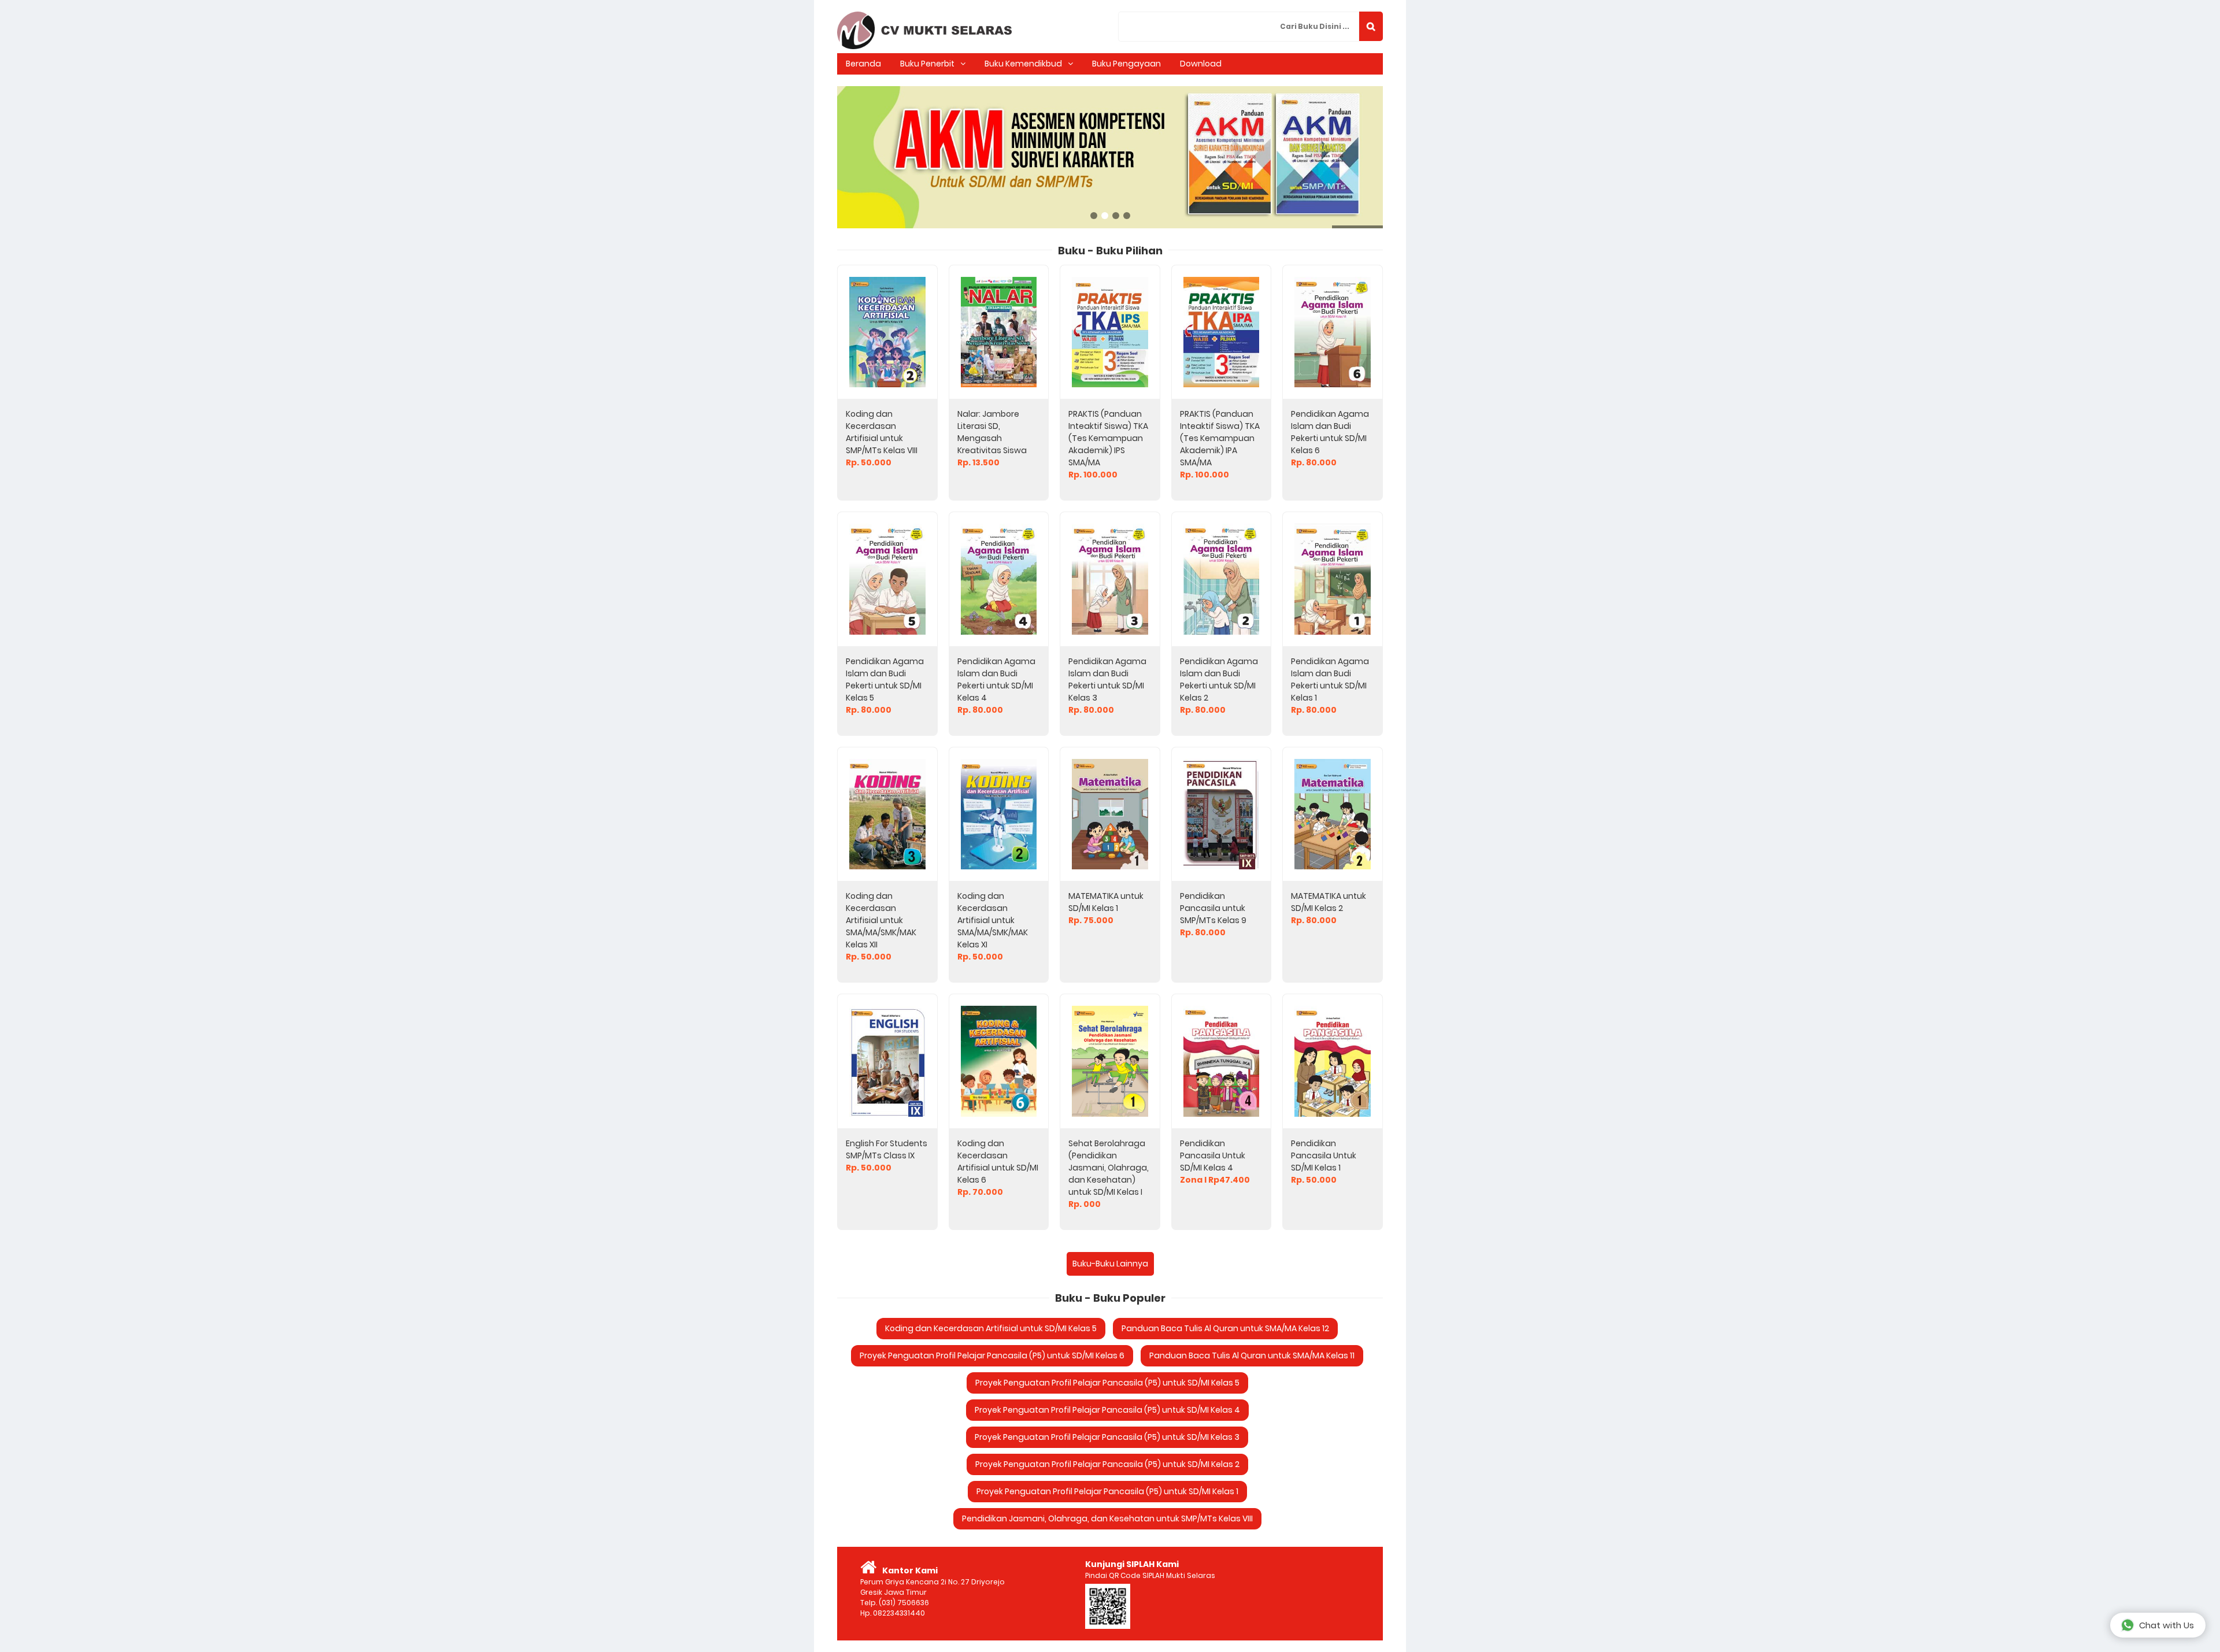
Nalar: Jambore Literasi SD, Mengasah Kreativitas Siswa (992, 432)
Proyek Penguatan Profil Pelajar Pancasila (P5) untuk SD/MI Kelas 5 (1107, 1383)
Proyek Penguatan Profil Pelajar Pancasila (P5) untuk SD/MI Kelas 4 (1107, 1410)
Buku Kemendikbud (1023, 64)
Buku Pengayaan (1126, 64)
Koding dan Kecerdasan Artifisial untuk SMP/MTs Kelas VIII (882, 432)
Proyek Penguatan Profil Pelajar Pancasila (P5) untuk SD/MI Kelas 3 (1107, 1437)
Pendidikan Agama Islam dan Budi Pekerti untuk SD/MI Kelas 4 (996, 679)
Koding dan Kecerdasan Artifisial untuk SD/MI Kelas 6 (998, 1162)
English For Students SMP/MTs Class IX (887, 1149)
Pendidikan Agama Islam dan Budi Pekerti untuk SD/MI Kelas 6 (1330, 432)
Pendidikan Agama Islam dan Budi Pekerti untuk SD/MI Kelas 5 (885, 679)
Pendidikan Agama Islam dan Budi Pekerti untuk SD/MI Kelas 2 (1219, 679)
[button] (1371, 26)
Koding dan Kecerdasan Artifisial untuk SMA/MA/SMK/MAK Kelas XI (993, 920)
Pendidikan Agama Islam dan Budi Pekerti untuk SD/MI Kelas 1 (1330, 679)
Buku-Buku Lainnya (1110, 1264)
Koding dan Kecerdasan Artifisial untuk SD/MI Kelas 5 (991, 1328)
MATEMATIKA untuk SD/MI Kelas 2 (1329, 902)
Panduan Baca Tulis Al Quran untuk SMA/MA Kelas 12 (1225, 1328)
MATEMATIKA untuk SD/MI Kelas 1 (1106, 902)
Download (1201, 64)
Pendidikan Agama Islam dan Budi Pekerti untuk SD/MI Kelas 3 (1107, 679)
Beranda (863, 64)
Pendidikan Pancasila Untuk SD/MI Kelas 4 (1213, 1155)
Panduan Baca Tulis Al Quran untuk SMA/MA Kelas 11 (1252, 1355)
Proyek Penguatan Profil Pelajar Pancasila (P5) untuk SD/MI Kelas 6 (992, 1355)
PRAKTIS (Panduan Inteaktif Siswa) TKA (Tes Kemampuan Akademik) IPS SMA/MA (1108, 438)
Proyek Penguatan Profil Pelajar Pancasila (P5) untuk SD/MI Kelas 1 (1107, 1491)
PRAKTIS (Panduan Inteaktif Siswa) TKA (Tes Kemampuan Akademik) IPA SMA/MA (1220, 438)
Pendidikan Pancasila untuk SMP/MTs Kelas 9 (1213, 908)
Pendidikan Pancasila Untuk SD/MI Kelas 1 (1324, 1155)
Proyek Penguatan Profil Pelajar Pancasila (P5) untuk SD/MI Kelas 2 (1107, 1464)
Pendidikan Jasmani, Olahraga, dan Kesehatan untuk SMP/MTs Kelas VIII (1107, 1518)
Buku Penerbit (927, 64)
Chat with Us (2167, 1625)
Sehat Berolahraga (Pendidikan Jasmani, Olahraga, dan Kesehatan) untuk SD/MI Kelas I (1109, 1168)
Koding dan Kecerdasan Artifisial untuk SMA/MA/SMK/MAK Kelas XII (881, 920)
